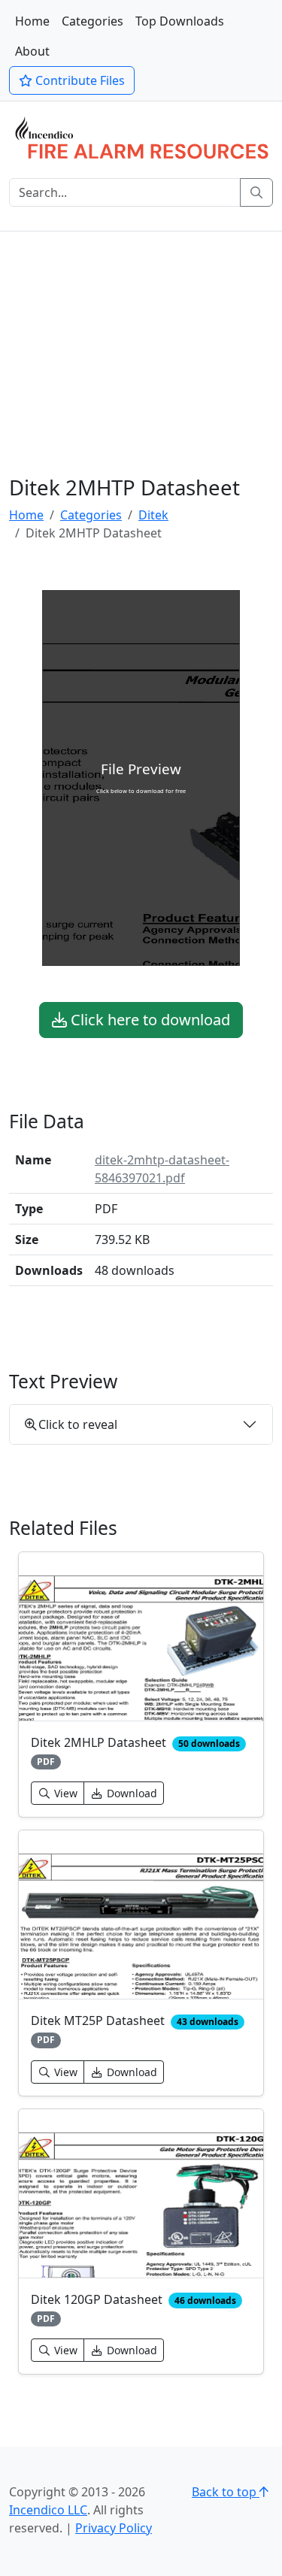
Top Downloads (180, 21)
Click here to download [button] (149, 1020)
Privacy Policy (114, 2528)
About (32, 51)
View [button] (64, 1793)
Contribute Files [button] (79, 80)
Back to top (226, 2492)
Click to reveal (78, 1424)
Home (32, 21)
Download (130, 1793)
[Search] (256, 192)
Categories (92, 21)
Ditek (153, 515)
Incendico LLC (48, 2510)
